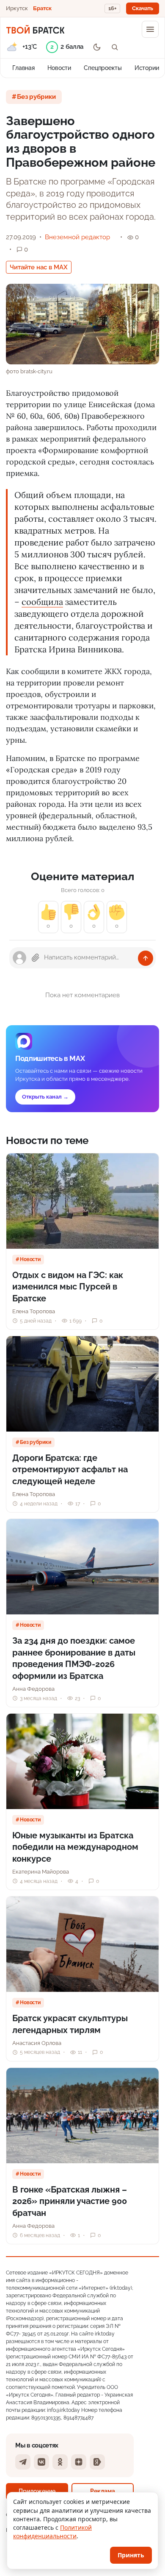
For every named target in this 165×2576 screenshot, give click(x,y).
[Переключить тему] (97, 47)
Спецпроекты (103, 68)
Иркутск (17, 8)
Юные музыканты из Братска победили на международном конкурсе (75, 1847)
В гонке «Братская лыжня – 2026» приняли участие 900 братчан (70, 2201)
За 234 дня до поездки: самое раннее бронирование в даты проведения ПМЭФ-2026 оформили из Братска (74, 1658)
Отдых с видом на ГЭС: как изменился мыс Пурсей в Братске (68, 1287)
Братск (42, 8)
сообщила (42, 602)
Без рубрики (36, 97)
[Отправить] (146, 958)
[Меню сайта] (150, 29)
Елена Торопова (34, 1311)
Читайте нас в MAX (39, 267)
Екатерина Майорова (41, 1872)
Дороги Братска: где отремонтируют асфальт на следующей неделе (70, 1470)
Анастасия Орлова (37, 2043)
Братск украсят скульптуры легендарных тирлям (70, 2024)
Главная (23, 68)
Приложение (37, 2491)
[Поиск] (115, 47)
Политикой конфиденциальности (52, 2532)
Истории (147, 68)
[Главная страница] (35, 29)
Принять (131, 2555)
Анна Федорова (33, 1689)
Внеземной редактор (77, 237)
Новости (59, 68)
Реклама (103, 2491)
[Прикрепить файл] (36, 958)
